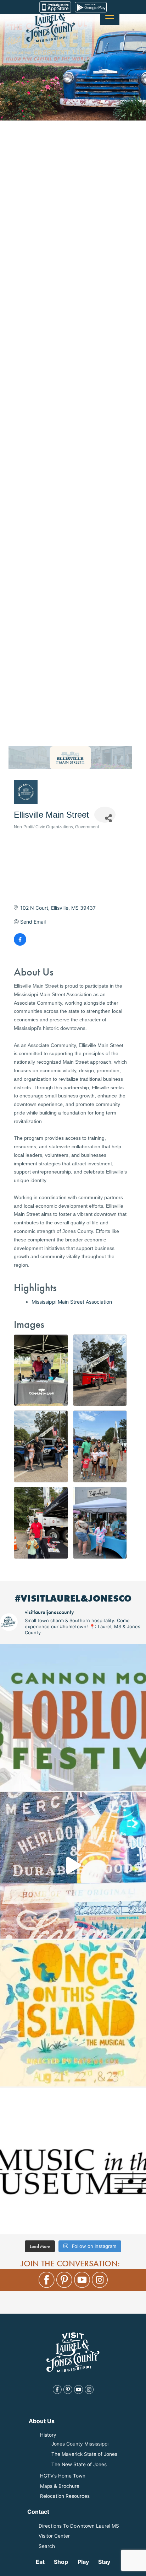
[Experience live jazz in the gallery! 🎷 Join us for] (73, 2161)
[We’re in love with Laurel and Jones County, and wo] (73, 1865)
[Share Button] (105, 815)
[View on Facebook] (20, 944)
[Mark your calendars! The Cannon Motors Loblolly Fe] (73, 1717)
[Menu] (110, 15)
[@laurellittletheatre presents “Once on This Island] (73, 2013)
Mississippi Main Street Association (72, 1302)
